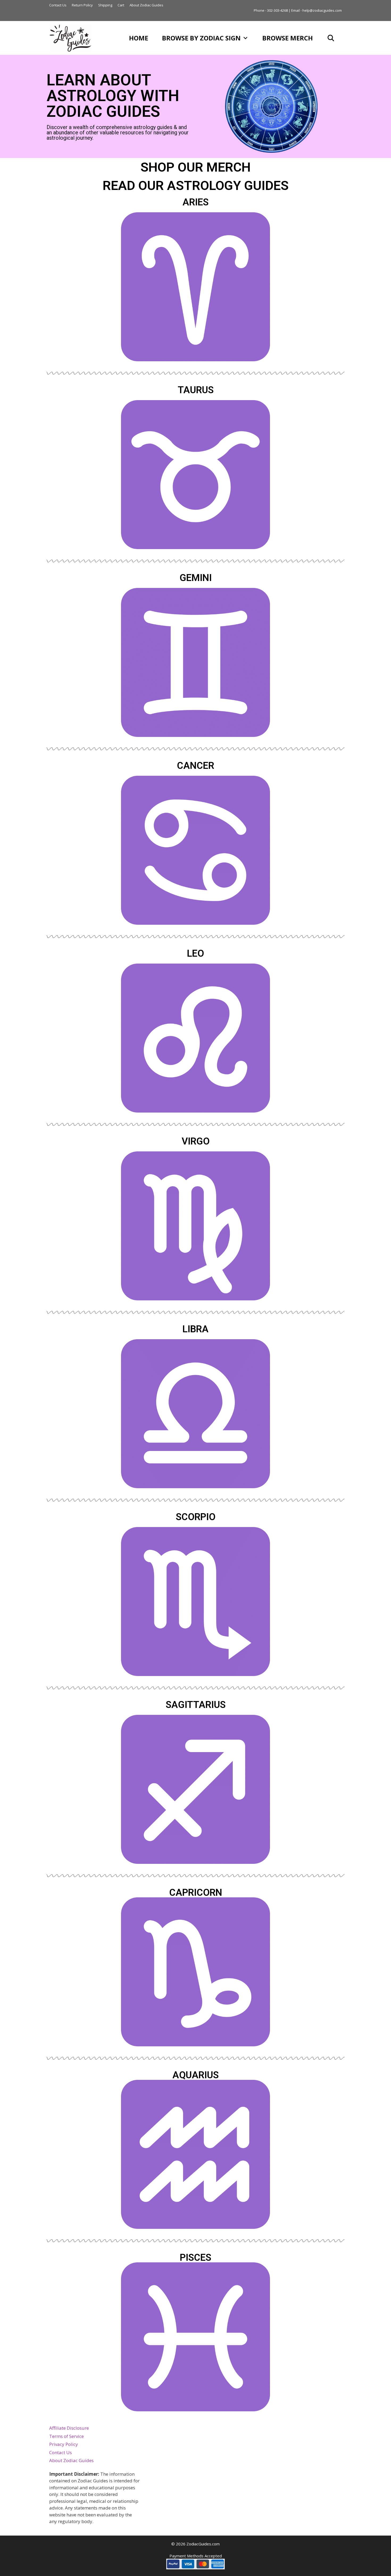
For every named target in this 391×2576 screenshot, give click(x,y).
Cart (121, 5)
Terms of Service (66, 2436)
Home (139, 38)
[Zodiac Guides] (72, 38)
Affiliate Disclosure (69, 2428)
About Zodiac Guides (146, 5)
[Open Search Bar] (331, 38)
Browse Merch (288, 38)
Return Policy (82, 5)
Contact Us (58, 5)
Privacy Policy (64, 2444)
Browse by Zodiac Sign (201, 38)
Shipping (105, 5)
